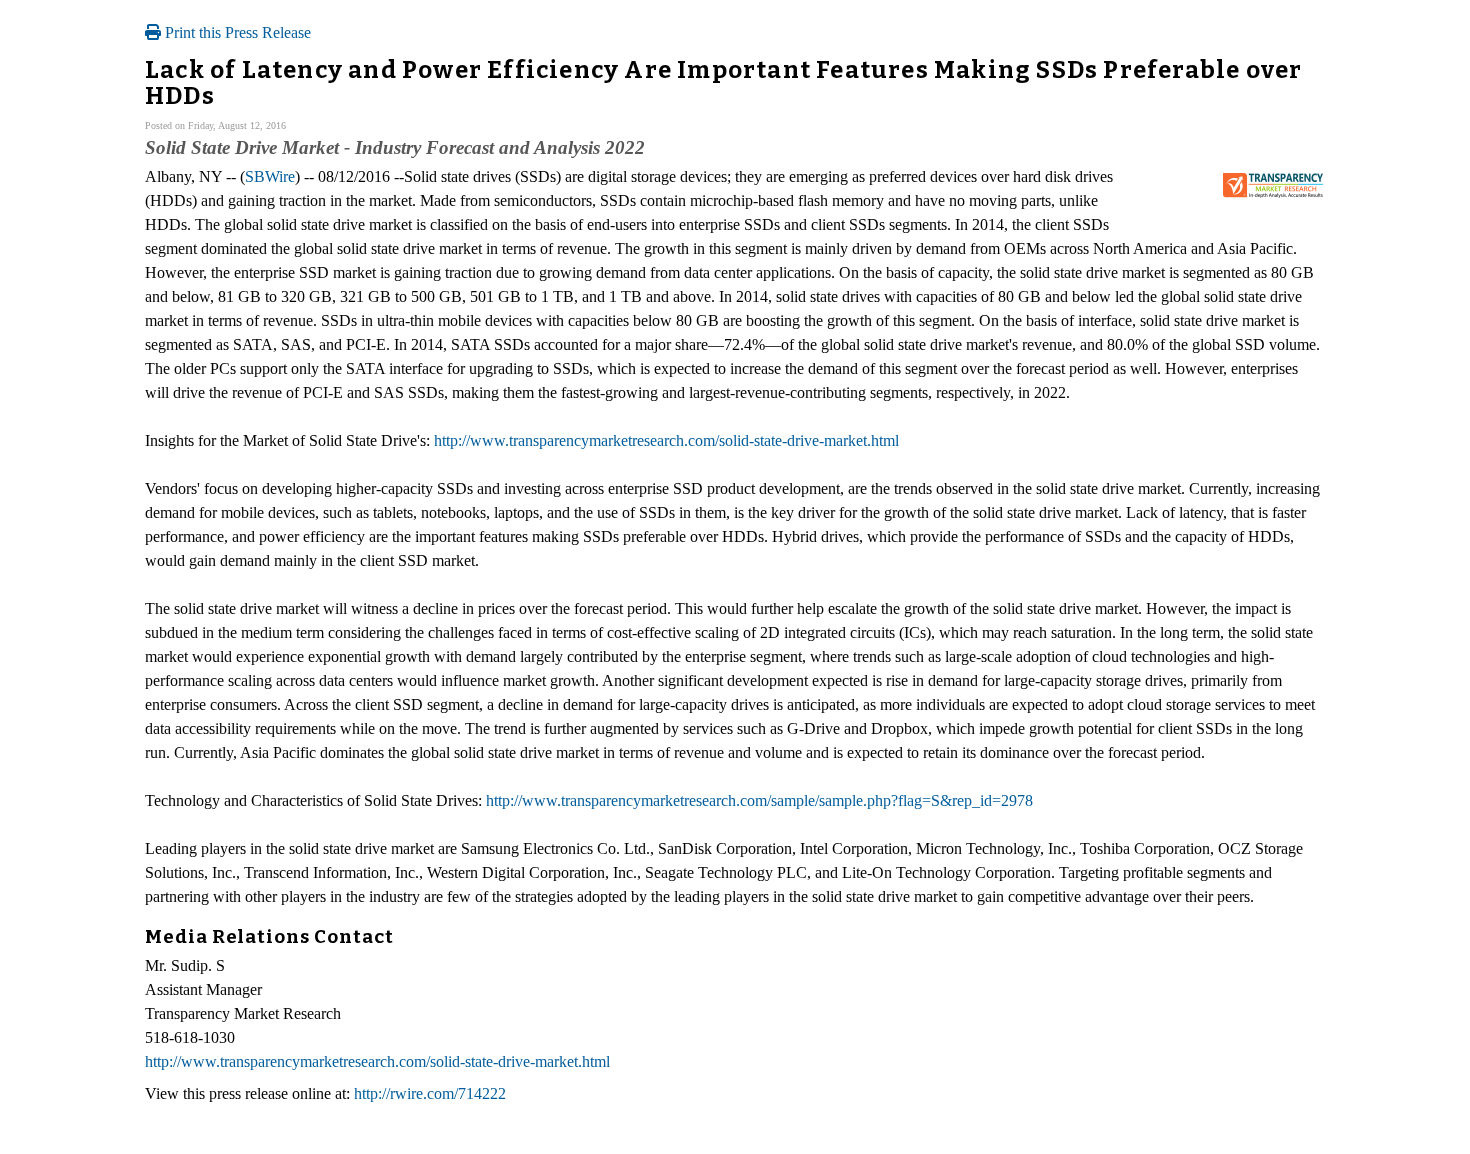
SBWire (270, 176)
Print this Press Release (236, 32)
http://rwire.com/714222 (430, 1093)
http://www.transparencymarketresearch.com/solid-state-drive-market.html (666, 440)
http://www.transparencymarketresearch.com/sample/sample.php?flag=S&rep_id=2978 (759, 800)
